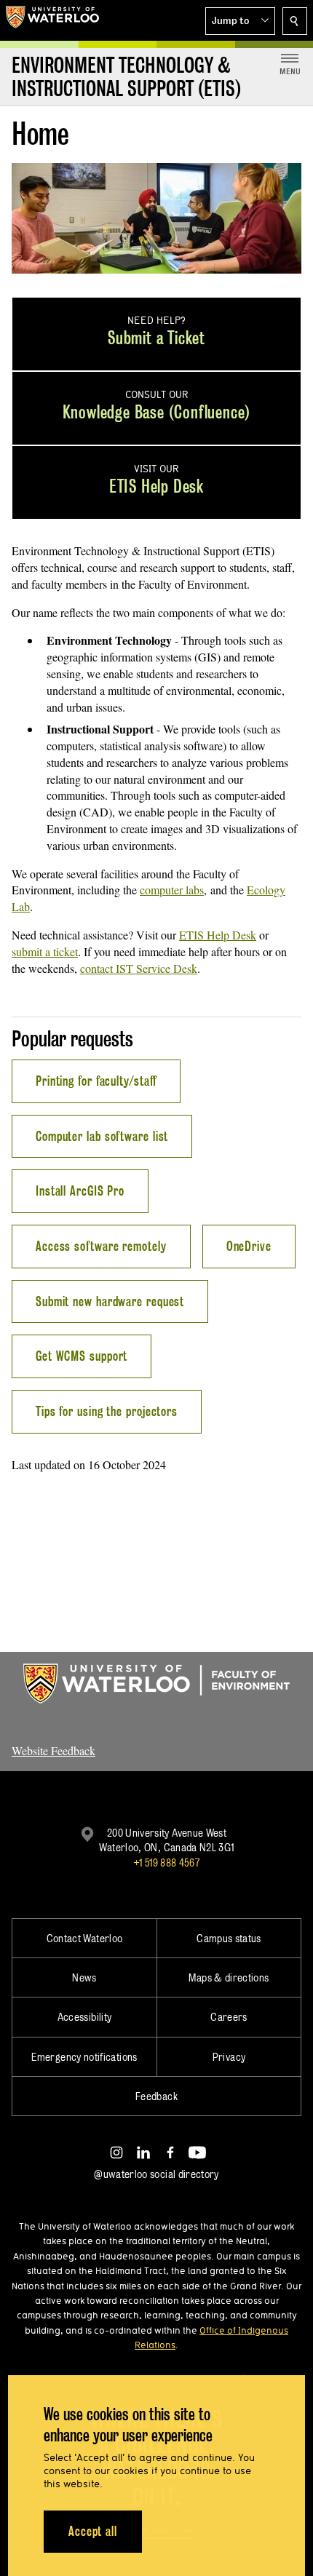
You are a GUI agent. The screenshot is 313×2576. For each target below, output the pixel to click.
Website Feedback (54, 1750)
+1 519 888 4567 (167, 1863)
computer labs (172, 890)
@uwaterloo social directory (156, 2174)
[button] (240, 21)
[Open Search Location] (295, 21)
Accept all (93, 2531)
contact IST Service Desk (139, 968)
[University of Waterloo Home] (52, 20)
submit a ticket (45, 951)
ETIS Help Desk (218, 935)
